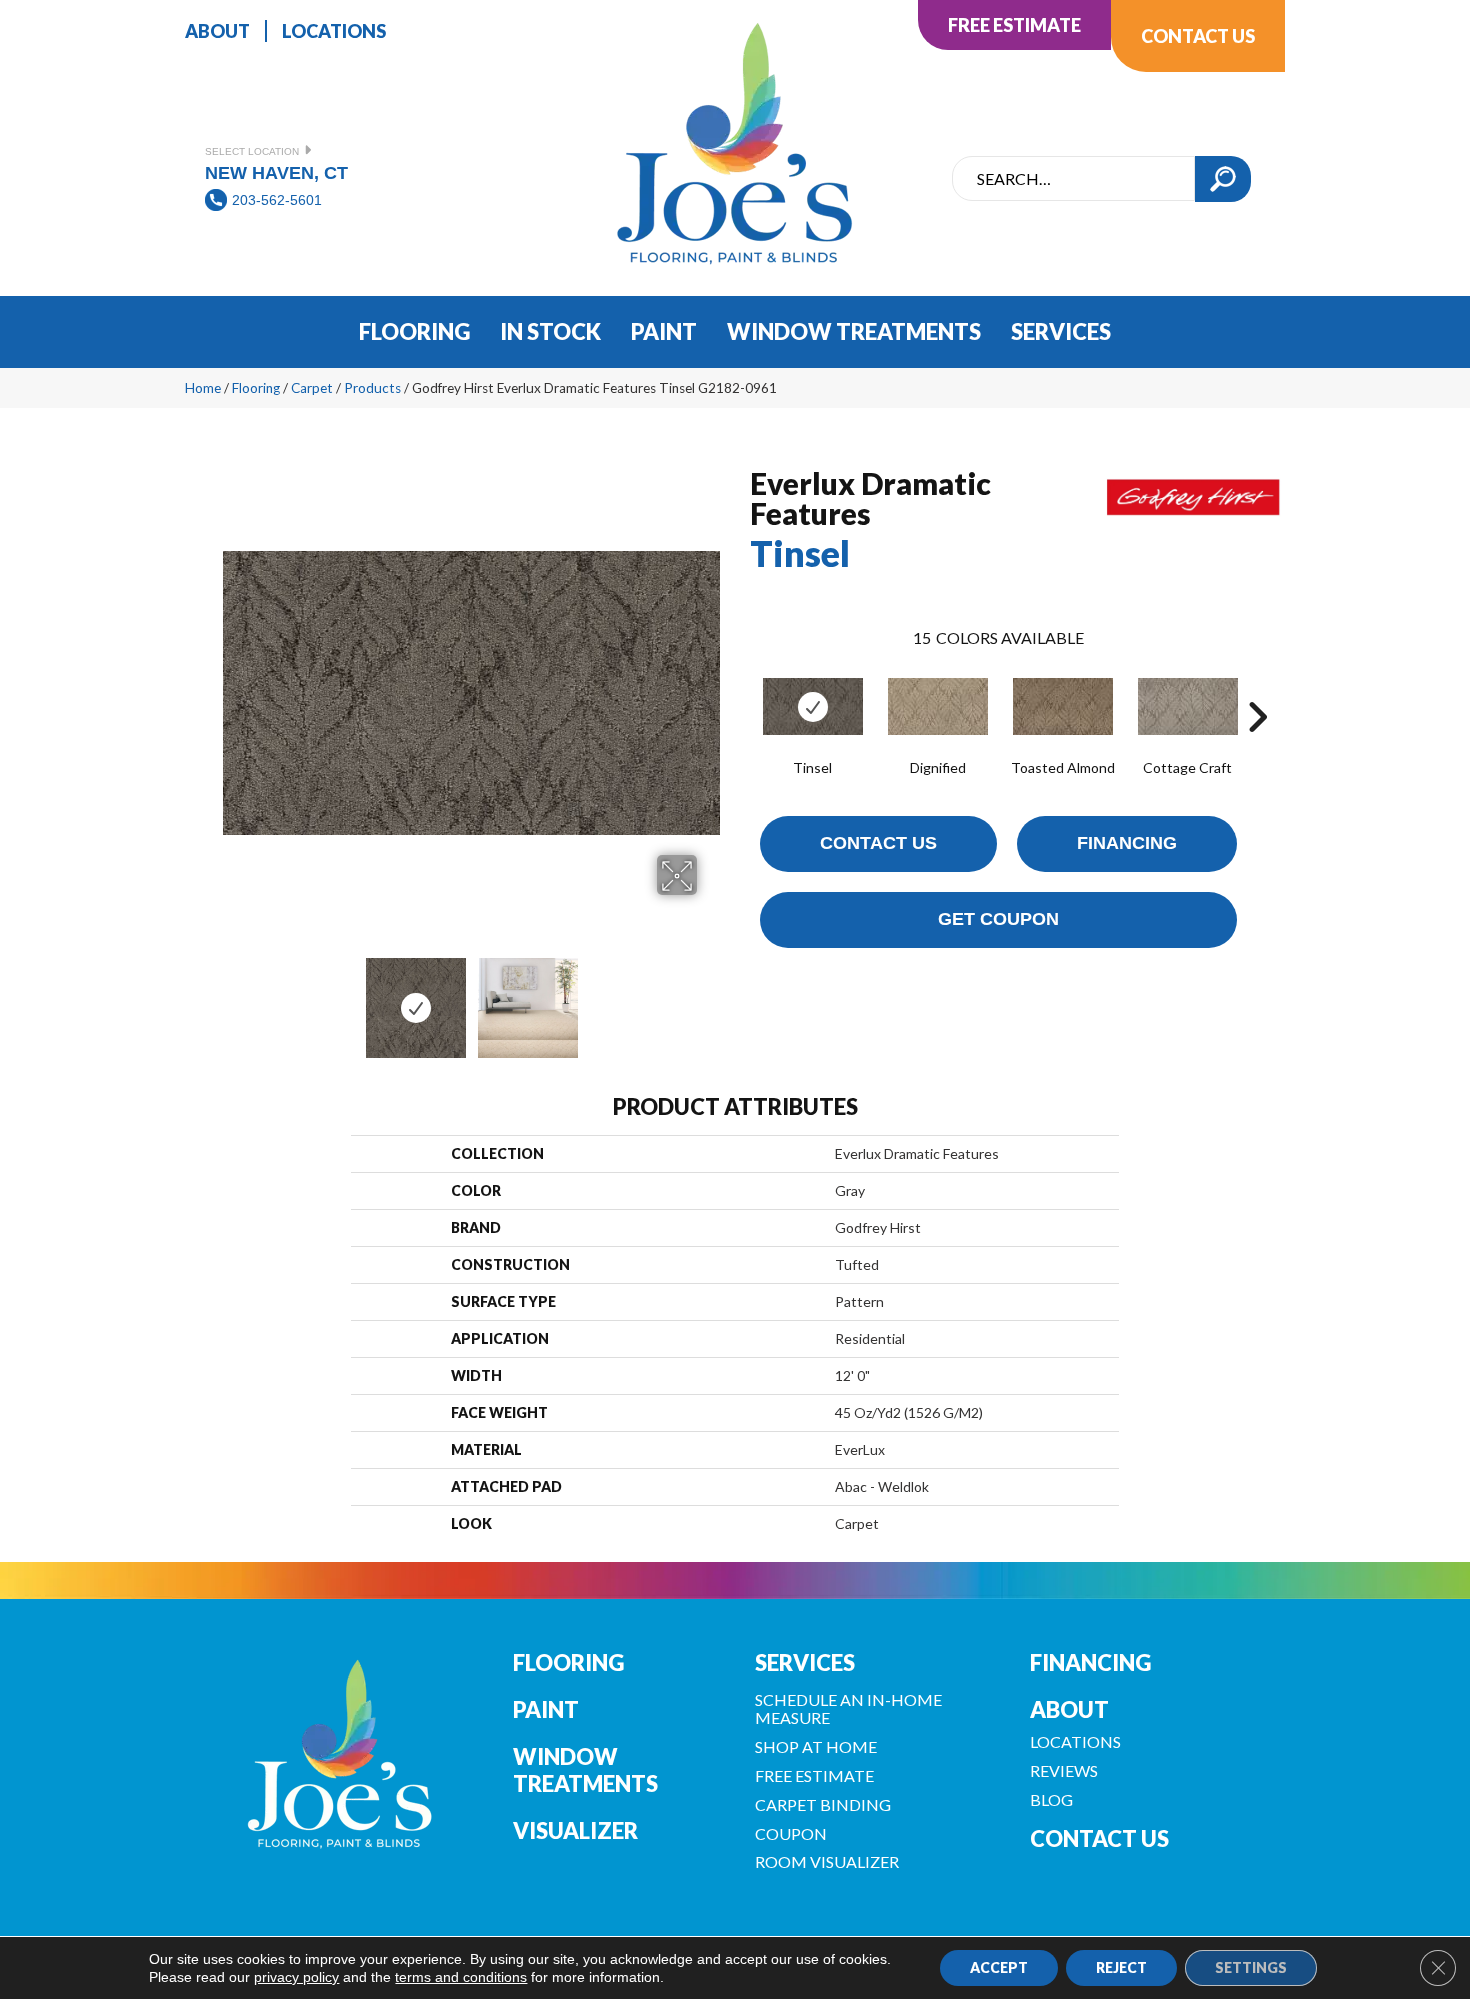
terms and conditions (461, 1977)
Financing (1127, 843)
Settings (1251, 1967)
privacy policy (296, 1977)
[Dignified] (938, 706)
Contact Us (878, 843)
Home (203, 388)
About (1069, 1709)
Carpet (312, 388)
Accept (999, 1967)
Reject (1121, 1967)
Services (805, 1662)
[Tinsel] (813, 706)
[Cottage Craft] (1188, 706)
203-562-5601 (277, 200)
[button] (1223, 179)
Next (710, 998)
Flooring (256, 388)
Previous (233, 998)
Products (372, 388)
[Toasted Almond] (1063, 706)
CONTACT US (1099, 1838)
